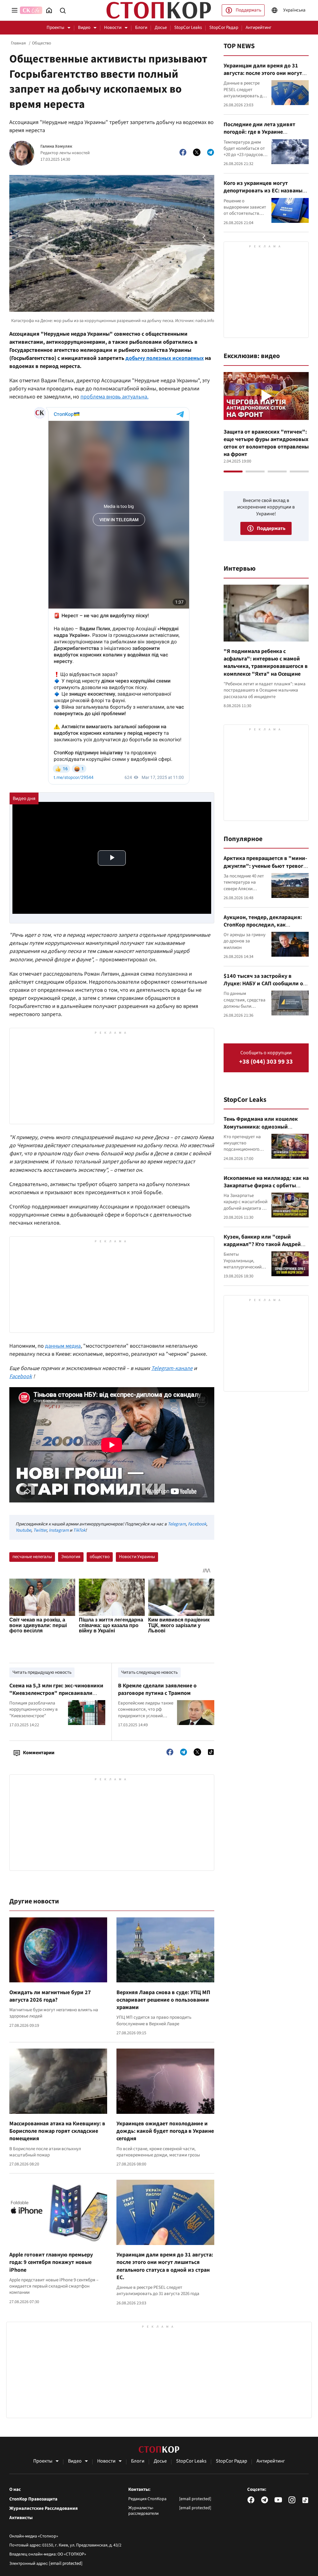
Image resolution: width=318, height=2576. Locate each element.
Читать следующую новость (149, 1672)
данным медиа (63, 1346)
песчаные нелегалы (32, 1557)
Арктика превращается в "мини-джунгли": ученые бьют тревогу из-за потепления (265, 866)
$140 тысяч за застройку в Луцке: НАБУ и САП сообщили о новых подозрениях (263, 984)
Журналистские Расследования (43, 2509)
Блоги (141, 28)
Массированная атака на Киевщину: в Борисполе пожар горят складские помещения (57, 2131)
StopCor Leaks (188, 28)
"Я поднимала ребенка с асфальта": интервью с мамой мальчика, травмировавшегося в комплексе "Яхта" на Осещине (266, 663)
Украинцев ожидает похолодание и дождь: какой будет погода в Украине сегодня (165, 2131)
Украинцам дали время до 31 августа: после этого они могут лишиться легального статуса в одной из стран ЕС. (165, 2266)
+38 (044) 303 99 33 (266, 1062)
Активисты (21, 2518)
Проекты (55, 28)
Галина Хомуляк (56, 147)
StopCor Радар (224, 28)
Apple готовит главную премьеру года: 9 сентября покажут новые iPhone (51, 2262)
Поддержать (248, 10)
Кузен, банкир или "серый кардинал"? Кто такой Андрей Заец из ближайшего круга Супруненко (262, 1248)
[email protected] (66, 2563)
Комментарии (39, 1753)
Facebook (197, 1524)
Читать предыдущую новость (42, 1672)
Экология (71, 1557)
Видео (84, 28)
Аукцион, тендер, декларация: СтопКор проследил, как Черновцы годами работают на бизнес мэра (263, 929)
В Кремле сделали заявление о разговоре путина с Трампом (157, 1689)
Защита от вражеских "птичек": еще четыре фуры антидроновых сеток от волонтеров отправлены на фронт (266, 443)
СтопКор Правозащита (33, 2499)
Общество (42, 43)
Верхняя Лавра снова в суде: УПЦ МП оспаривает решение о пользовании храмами (163, 2000)
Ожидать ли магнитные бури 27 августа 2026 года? (50, 1996)
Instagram (59, 1530)
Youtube (23, 1530)
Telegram (177, 1524)
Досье (161, 28)
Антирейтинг (259, 28)
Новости (113, 28)
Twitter (40, 1530)
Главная (18, 43)
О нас (15, 2490)
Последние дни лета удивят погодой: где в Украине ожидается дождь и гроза (259, 132)
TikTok (79, 1530)
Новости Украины (137, 1557)
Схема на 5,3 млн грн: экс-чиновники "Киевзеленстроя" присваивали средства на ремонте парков (56, 1693)
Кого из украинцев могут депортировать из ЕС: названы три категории (263, 191)
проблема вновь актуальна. (114, 397)
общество (100, 1557)
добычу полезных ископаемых (165, 358)
